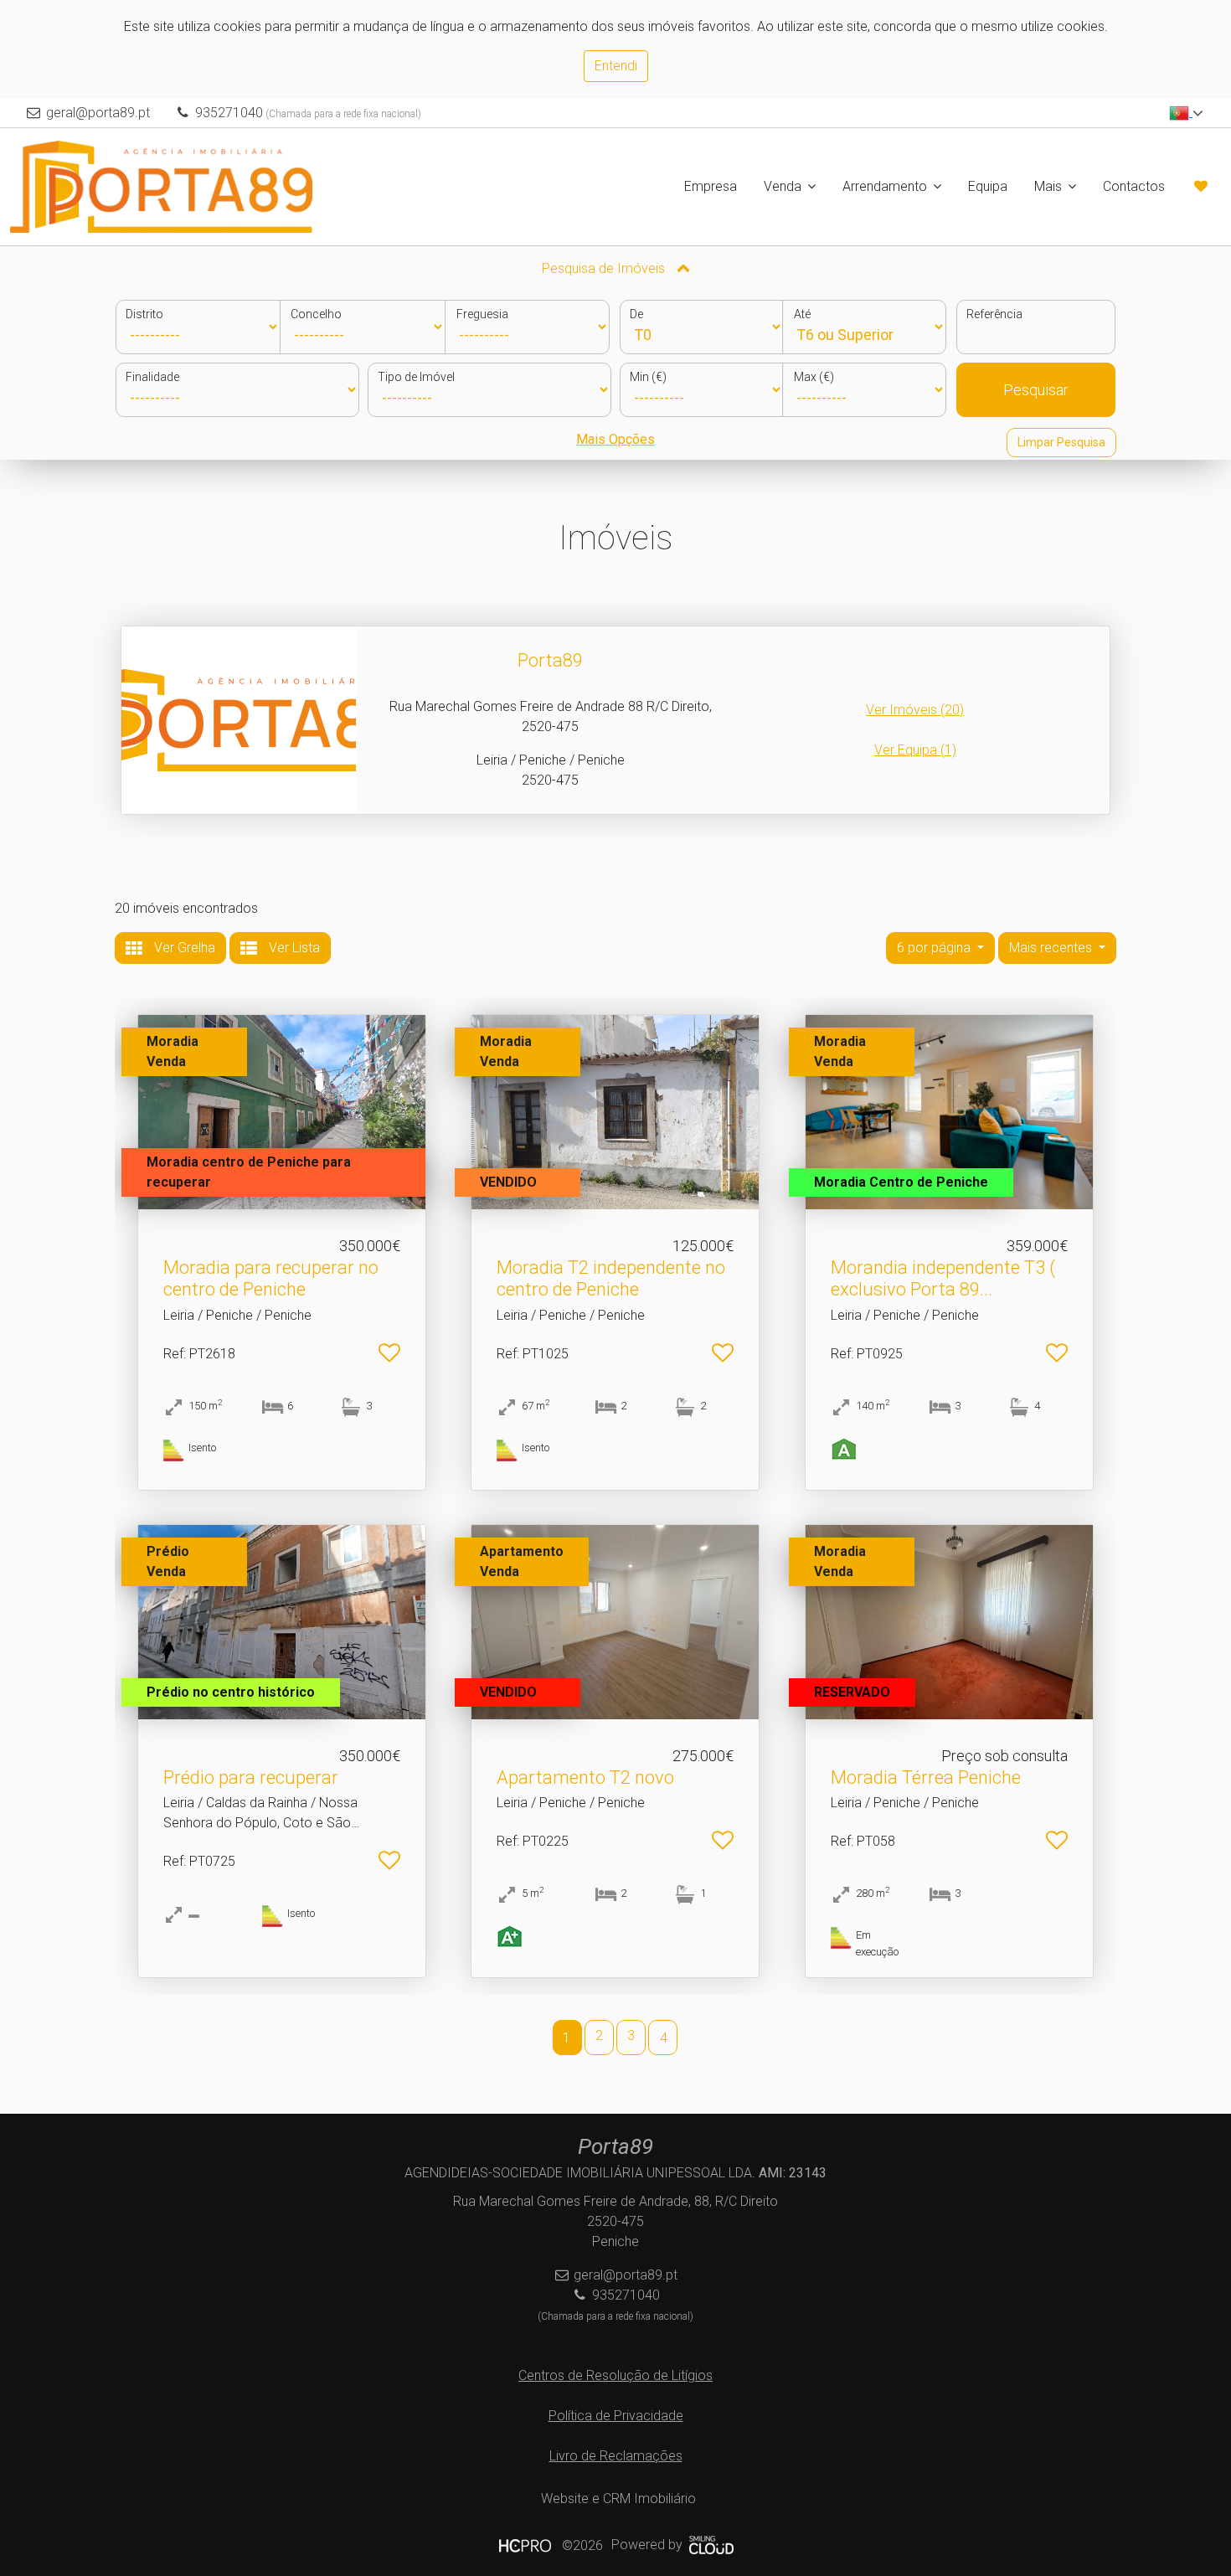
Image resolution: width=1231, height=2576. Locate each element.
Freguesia (482, 314)
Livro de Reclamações (616, 2456)
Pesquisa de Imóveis (605, 268)
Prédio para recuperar (251, 1777)
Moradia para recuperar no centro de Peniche (271, 1278)
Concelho (316, 314)
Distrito (144, 314)
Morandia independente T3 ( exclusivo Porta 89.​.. (943, 1278)
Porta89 (550, 660)
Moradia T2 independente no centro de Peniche (611, 1278)
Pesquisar (1036, 390)
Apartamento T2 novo (585, 1777)
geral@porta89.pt (98, 113)
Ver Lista (293, 948)
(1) (915, 750)
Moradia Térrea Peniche (926, 1777)
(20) (915, 710)
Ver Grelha (183, 948)
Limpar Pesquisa (1061, 442)
